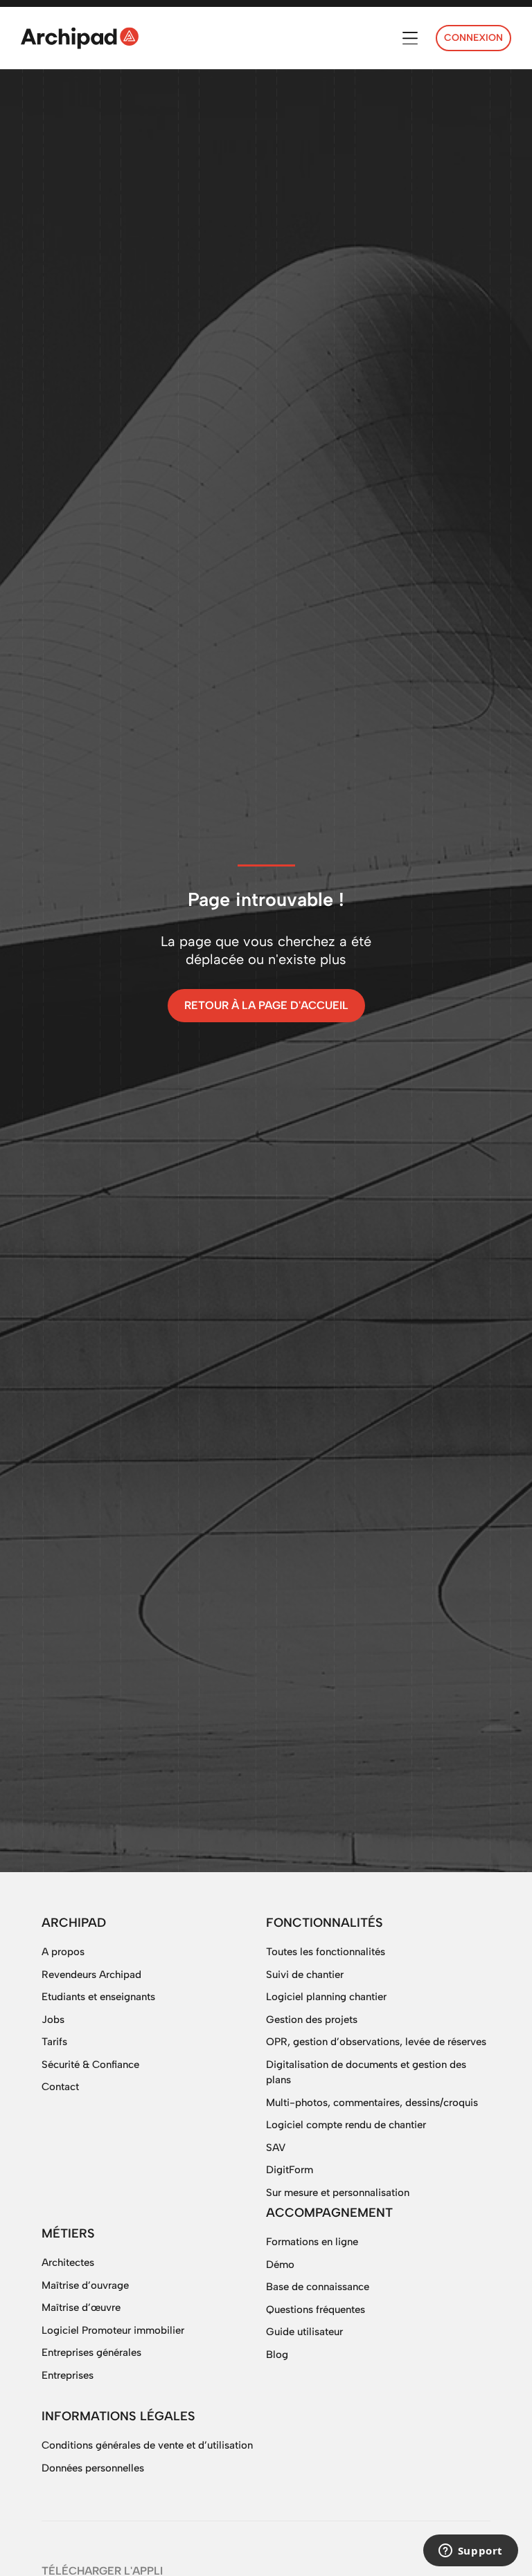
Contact (60, 2087)
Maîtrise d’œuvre (81, 2307)
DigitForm (290, 2170)
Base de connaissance (318, 2287)
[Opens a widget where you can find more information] (470, 2552)
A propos (63, 1952)
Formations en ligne (312, 2242)
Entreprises (68, 2375)
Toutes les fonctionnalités (326, 1952)
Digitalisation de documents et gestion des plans (366, 2072)
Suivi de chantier (305, 1975)
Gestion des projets (312, 2020)
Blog (277, 2355)
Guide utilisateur (304, 2332)
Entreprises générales (91, 2352)
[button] (410, 38)
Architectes (68, 2262)
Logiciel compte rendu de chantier (346, 2125)
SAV (276, 2148)
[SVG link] (80, 38)
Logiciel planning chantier (326, 1997)
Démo (280, 2265)
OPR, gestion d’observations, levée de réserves (376, 2042)
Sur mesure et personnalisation (338, 2193)
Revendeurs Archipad (91, 1975)
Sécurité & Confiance (90, 2065)
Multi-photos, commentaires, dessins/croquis (372, 2103)
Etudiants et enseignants (98, 1997)
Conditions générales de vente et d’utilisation (147, 2445)
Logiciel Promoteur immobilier (113, 2330)
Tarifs (54, 2042)
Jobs (53, 2020)
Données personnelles (93, 2468)
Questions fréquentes (316, 2310)
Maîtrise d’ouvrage (85, 2285)
